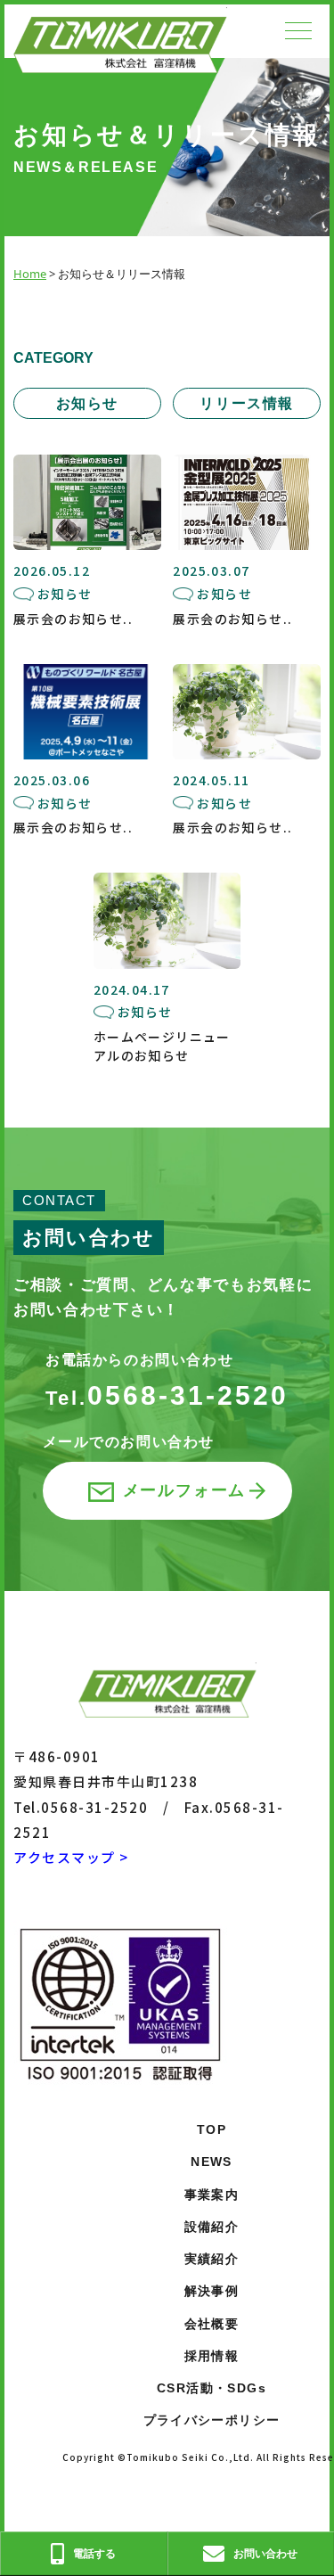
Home (30, 274)
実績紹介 (212, 2259)
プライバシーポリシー (212, 2420)
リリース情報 (247, 403)
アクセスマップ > (71, 1857)
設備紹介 (212, 2227)
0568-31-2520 (167, 1395)
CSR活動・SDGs (212, 2388)
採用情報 (212, 2356)
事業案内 (212, 2195)
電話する (94, 2553)
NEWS (212, 2162)
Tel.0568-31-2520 (81, 1807)
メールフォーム (185, 1490)
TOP (212, 2129)
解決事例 (212, 2291)
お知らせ (87, 403)
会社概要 (212, 2324)
